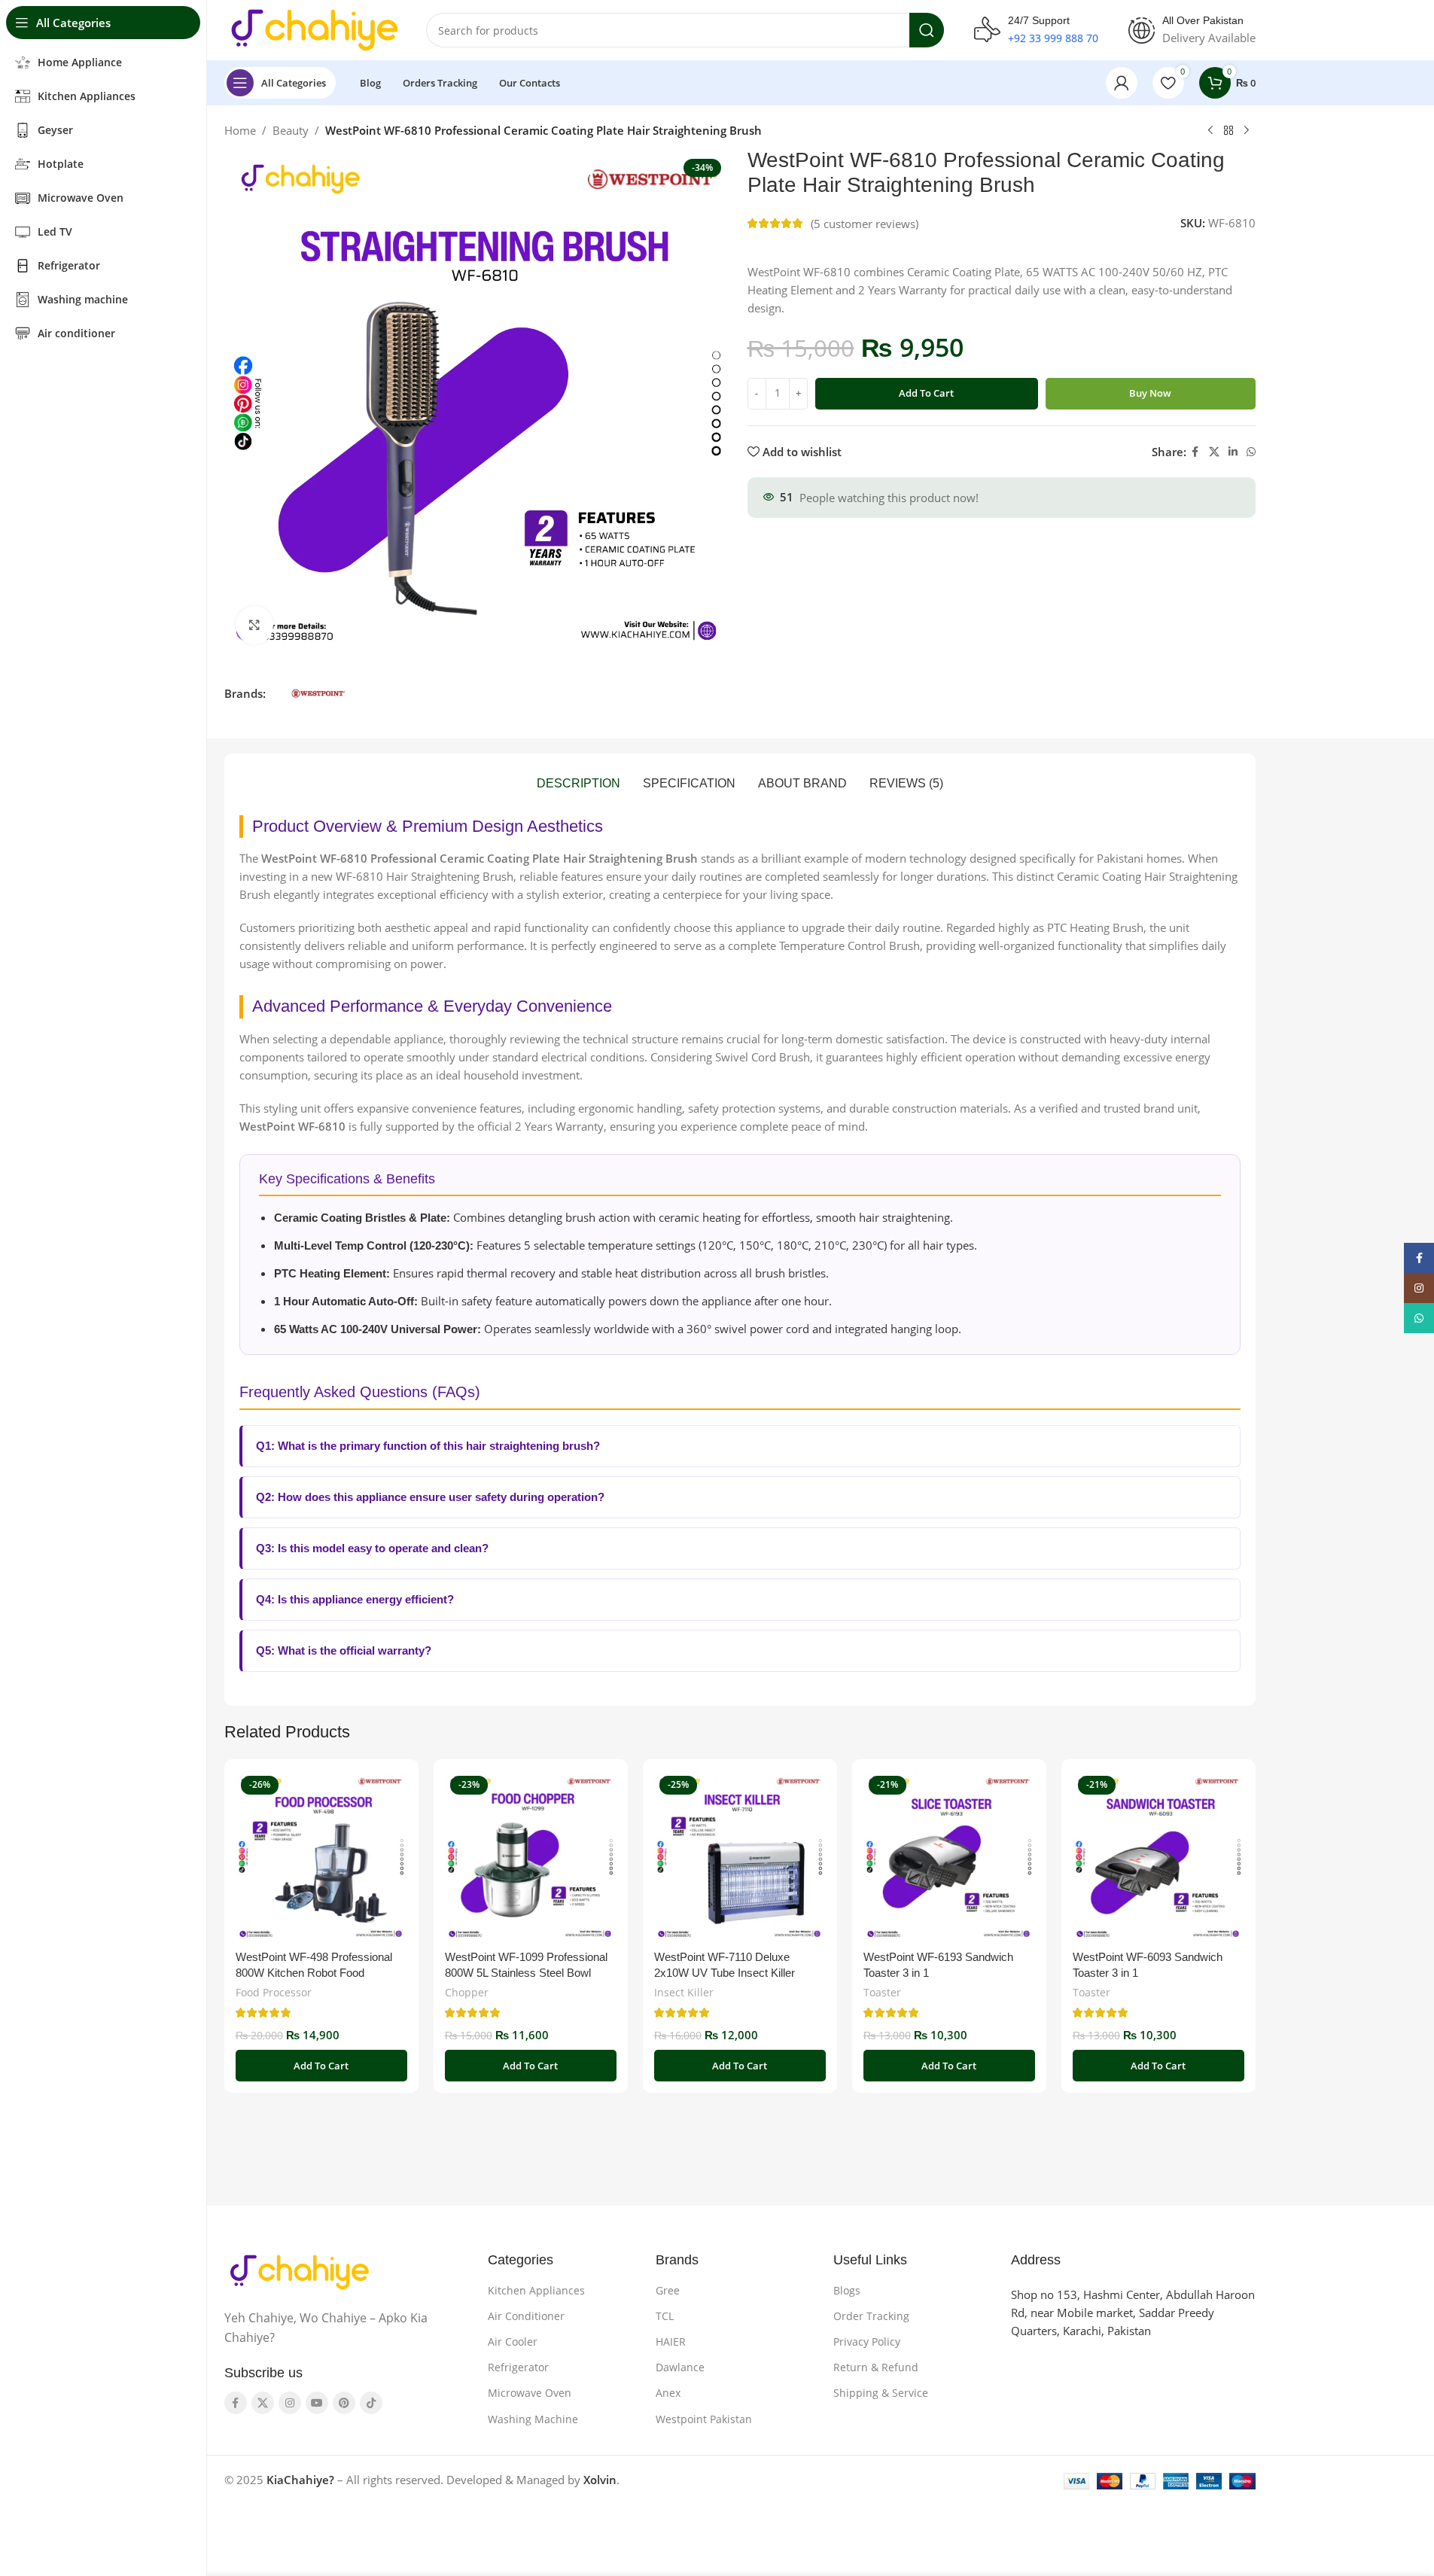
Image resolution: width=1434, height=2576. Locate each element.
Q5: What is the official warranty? (344, 1650)
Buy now (1150, 393)
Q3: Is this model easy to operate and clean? (372, 1548)
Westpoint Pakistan (704, 2419)
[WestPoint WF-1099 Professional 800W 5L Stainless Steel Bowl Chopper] (531, 1856)
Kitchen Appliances (536, 2290)
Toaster (882, 1992)
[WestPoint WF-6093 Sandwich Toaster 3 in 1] (1158, 1856)
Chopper (467, 1992)
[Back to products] (1228, 131)
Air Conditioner (526, 2316)
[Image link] (300, 2271)
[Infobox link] (1036, 30)
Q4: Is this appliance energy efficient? (355, 1599)
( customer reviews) (865, 224)
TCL (665, 2316)
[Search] (927, 30)
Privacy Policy (867, 2342)
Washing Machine (533, 2419)
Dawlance (680, 2367)
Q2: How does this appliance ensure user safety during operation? (430, 1497)
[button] (321, 2066)
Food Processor (274, 1992)
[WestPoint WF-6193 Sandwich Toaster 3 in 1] (949, 1856)
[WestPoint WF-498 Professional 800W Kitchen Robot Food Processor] (321, 1856)
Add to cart (926, 393)
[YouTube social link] (317, 2403)
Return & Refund (876, 2367)
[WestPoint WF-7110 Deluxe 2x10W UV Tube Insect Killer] (740, 1856)
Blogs (847, 2290)
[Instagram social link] (290, 2403)
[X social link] (1214, 452)
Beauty (291, 130)
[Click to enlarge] (254, 625)
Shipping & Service (881, 2393)
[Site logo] (315, 29)
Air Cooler (513, 2342)
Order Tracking (871, 2316)
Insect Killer (684, 1992)
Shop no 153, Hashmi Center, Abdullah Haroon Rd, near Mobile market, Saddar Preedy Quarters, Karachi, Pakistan (1133, 2313)
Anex (668, 2393)
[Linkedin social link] (1233, 452)
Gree (668, 2290)
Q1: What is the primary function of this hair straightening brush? (428, 1446)
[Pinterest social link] (344, 2403)
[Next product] (1247, 131)
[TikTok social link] (371, 2403)
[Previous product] (1210, 131)
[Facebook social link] (1195, 452)
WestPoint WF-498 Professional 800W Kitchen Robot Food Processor (314, 1973)
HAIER (671, 2342)
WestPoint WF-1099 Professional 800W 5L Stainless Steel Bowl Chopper (526, 1973)
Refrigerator (518, 2367)
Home (240, 130)
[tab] (578, 784)
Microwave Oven (530, 2393)
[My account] (1122, 83)
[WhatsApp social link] (1251, 452)
